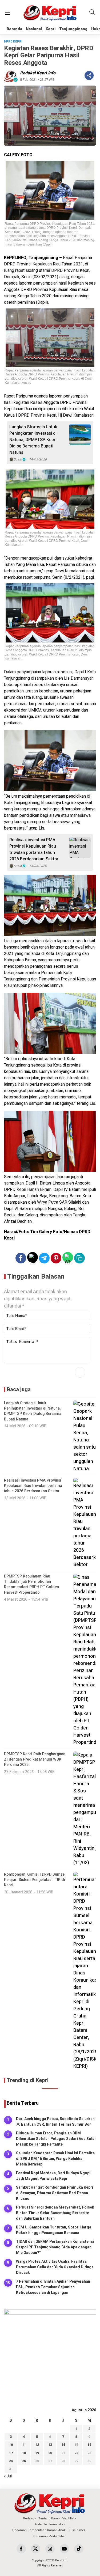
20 (50, 2453)
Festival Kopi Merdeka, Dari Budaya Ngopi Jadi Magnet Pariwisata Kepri (53, 2176)
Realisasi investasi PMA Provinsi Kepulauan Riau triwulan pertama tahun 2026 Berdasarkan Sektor (34, 849)
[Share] (89, 75)
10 (11, 2445)
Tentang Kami (49, 2518)
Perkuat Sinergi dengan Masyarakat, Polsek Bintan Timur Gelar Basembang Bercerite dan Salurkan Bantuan (55, 2213)
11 (24, 2445)
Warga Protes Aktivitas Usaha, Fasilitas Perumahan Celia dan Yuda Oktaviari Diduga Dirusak (55, 2267)
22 (76, 2453)
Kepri (51, 29)
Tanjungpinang (73, 29)
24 (11, 2461)
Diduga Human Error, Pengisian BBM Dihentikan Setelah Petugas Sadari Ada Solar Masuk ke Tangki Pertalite (56, 2139)
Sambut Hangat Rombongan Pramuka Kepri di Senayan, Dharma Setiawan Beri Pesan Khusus (55, 2193)
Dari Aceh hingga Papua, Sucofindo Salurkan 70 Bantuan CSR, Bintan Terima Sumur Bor (55, 2122)
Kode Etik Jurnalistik (49, 2524)
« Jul (8, 2476)
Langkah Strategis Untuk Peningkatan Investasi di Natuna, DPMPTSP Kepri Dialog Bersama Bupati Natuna (33, 440)
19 (37, 2453)
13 (50, 2445)
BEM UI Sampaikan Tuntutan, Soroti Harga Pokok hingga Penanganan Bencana (54, 2230)
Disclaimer (77, 2530)
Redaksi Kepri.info (38, 73)
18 (24, 2453)
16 (89, 2445)
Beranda (14, 29)
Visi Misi (68, 2518)
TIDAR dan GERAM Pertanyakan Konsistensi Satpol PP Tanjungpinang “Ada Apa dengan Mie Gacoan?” (55, 2247)
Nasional (34, 29)
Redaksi (29, 2518)
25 (24, 2461)
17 (11, 2453)
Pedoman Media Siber (50, 2536)
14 (63, 2445)
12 (37, 2445)
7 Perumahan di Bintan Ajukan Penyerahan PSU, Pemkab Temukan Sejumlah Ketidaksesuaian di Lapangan (53, 2287)
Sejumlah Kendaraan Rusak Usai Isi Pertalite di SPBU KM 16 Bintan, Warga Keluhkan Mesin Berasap (55, 2159)
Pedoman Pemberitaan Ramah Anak (39, 2530)
